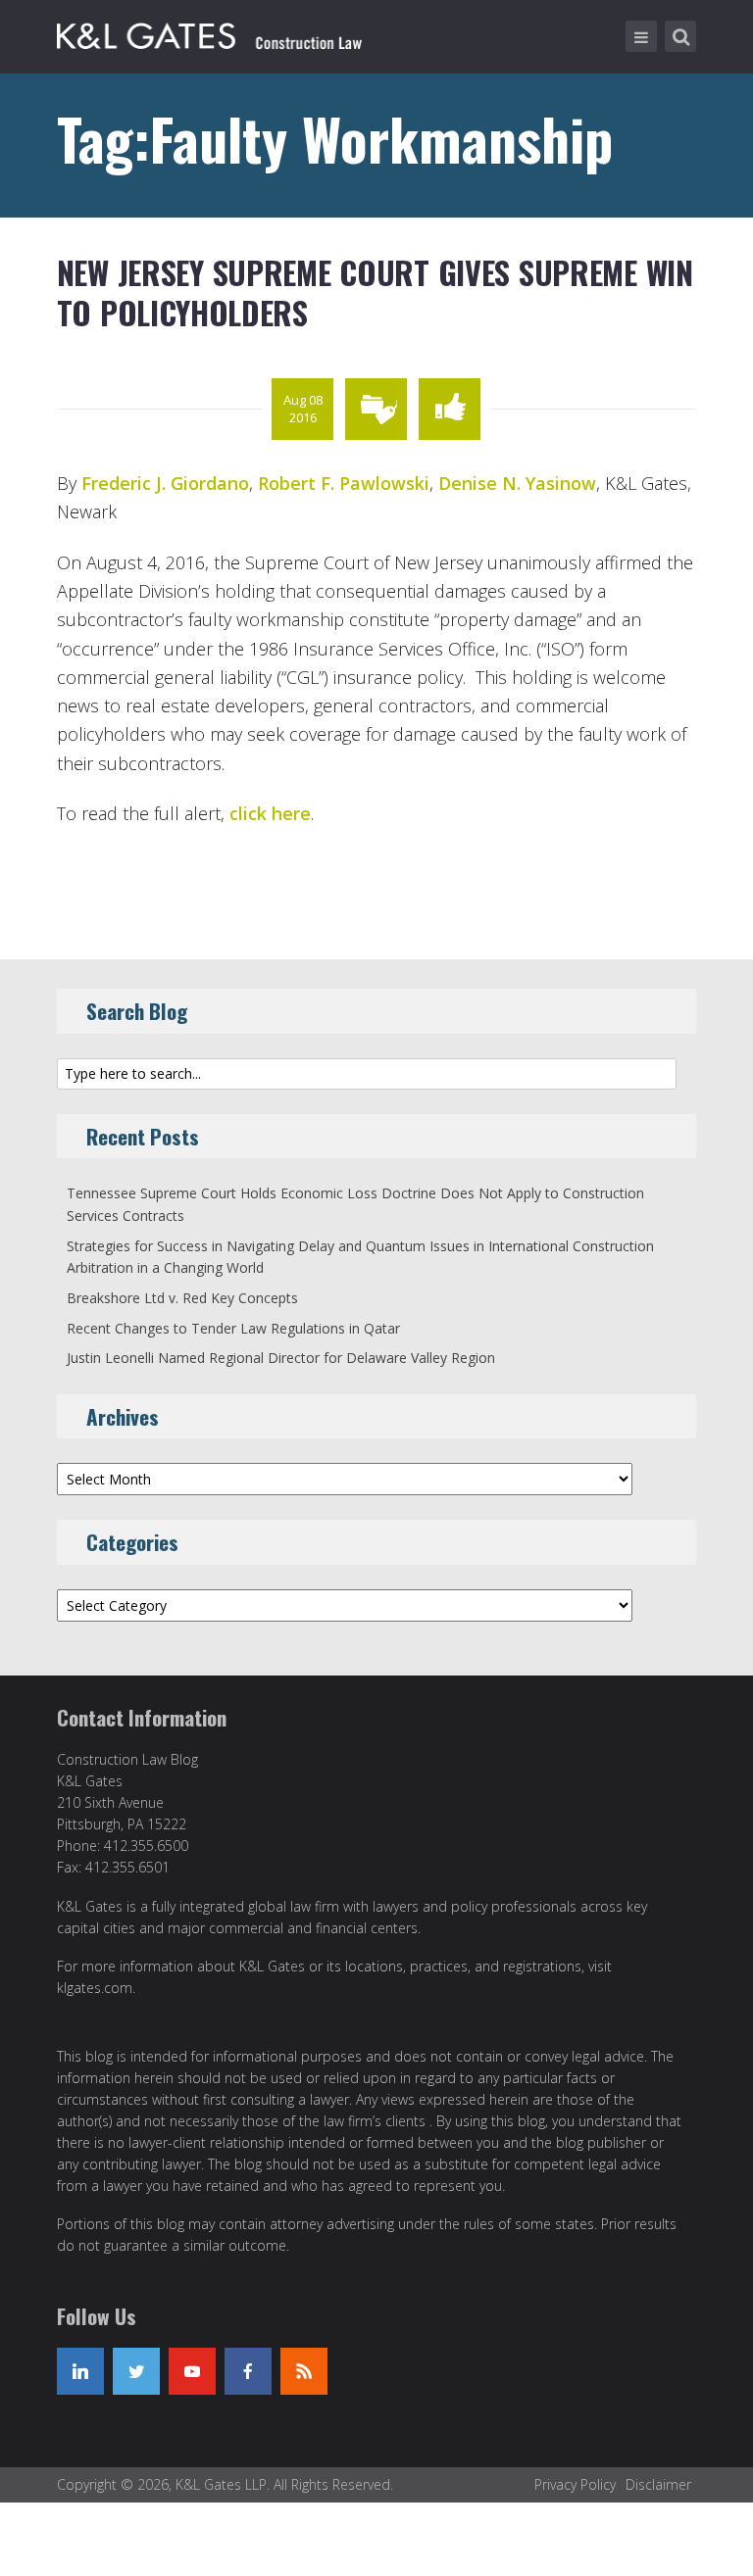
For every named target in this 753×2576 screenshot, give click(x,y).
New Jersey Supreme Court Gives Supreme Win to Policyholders (375, 292)
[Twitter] (136, 2371)
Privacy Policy (575, 2484)
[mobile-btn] (641, 36)
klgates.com (95, 1988)
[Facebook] (248, 2371)
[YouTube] (192, 2371)
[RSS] (304, 2371)
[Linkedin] (80, 2371)
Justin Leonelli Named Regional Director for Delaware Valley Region (281, 1358)
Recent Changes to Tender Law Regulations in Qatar (233, 1328)
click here (270, 813)
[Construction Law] (212, 32)
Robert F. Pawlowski (344, 483)
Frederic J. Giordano (165, 483)
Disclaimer (658, 2484)
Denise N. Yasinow (517, 483)
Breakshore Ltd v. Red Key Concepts (182, 1298)
